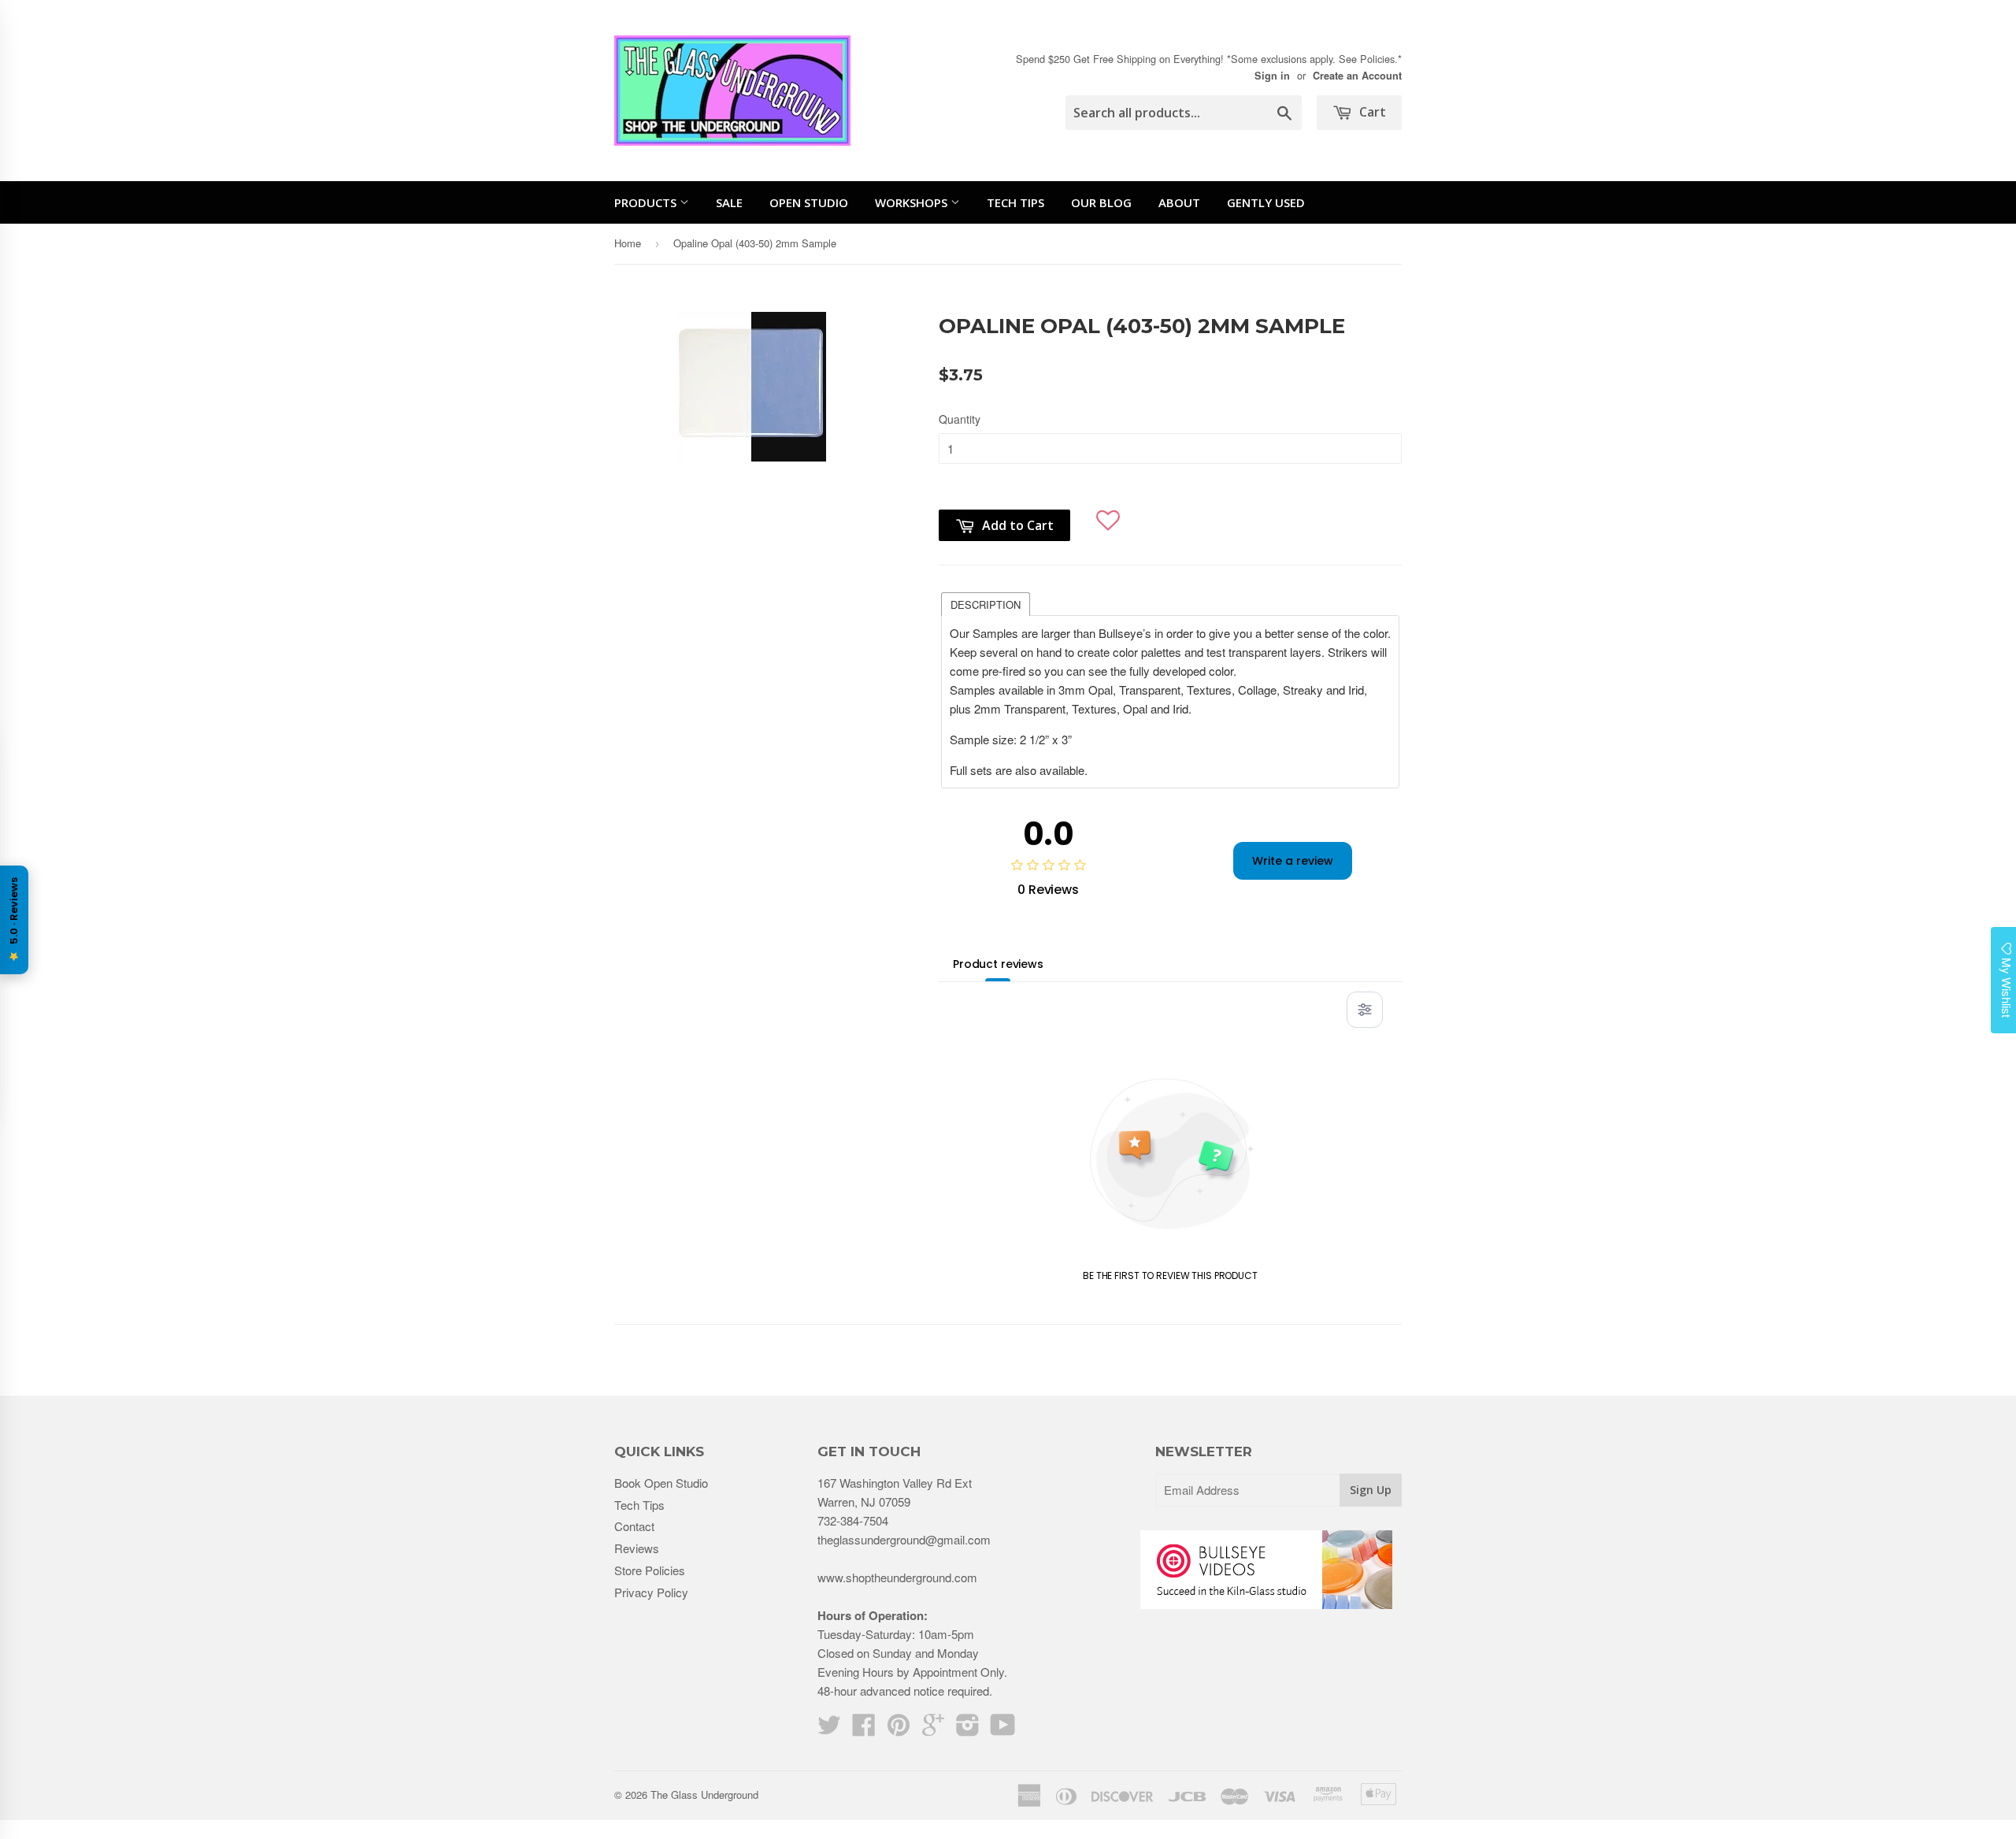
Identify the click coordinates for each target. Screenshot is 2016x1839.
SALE (729, 202)
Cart (1371, 112)
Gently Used (1266, 202)
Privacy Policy (651, 1592)
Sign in (1272, 76)
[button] (1108, 514)
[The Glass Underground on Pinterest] (899, 1729)
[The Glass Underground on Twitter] (829, 1729)
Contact (634, 1526)
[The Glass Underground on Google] (933, 1729)
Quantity (960, 419)
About (1179, 202)
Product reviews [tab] (998, 964)
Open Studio (809, 202)
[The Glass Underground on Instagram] (968, 1729)
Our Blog (1101, 202)
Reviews (637, 1548)
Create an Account (1357, 76)
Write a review (1293, 861)
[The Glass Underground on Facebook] (864, 1729)
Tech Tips (1015, 202)
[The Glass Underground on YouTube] (1003, 1729)
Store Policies (650, 1570)
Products (647, 202)
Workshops (913, 202)
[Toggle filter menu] (1365, 1010)
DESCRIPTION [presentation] (986, 604)
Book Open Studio (661, 1483)
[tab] (986, 603)
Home (628, 243)
